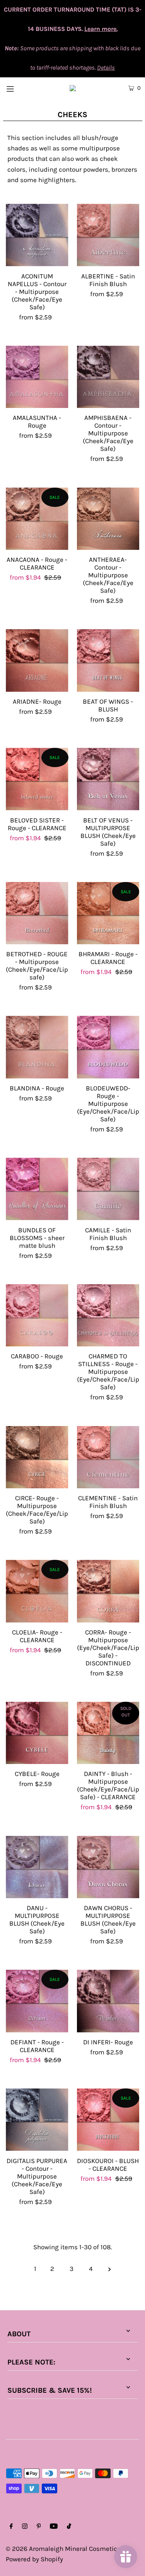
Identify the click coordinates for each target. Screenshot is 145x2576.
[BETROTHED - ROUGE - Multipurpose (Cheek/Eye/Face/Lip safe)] (37, 913)
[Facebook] (11, 2527)
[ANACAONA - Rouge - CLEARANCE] (37, 519)
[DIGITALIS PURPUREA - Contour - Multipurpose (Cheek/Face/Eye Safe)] (37, 2120)
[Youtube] (54, 2527)
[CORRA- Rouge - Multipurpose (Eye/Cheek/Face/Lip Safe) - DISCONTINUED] (108, 1591)
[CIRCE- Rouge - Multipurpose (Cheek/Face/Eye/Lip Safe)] (37, 1457)
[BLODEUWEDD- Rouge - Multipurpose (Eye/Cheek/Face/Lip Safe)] (108, 1047)
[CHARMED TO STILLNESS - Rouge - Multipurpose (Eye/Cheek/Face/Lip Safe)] (108, 1315)
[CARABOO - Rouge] (37, 1315)
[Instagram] (25, 2527)
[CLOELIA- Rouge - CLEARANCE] (37, 1591)
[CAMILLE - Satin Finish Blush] (108, 1189)
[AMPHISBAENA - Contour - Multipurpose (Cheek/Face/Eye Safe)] (108, 377)
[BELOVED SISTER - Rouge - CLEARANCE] (37, 779)
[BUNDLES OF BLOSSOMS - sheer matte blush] (37, 1189)
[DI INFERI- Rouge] (108, 2001)
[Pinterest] (39, 2527)
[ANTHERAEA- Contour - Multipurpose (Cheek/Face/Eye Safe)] (108, 519)
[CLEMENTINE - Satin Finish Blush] (108, 1457)
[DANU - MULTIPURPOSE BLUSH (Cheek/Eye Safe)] (37, 1867)
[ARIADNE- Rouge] (37, 660)
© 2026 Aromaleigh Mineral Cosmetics (63, 2549)
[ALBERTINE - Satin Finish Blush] (108, 235)
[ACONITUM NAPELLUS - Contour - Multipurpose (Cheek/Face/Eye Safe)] (37, 235)
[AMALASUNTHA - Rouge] (37, 377)
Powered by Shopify (34, 2559)
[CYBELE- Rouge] (37, 1733)
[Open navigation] (19, 88)
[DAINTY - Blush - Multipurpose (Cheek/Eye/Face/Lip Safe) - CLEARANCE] (108, 1733)
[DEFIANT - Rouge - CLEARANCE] (37, 2001)
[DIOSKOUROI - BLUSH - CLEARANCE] (108, 2120)
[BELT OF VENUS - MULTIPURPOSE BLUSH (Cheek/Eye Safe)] (108, 779)
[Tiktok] (69, 2527)
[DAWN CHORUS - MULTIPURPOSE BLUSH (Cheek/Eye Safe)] (108, 1867)
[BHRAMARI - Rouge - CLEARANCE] (108, 913)
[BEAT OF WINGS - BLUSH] (108, 660)
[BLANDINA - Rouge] (37, 1047)
